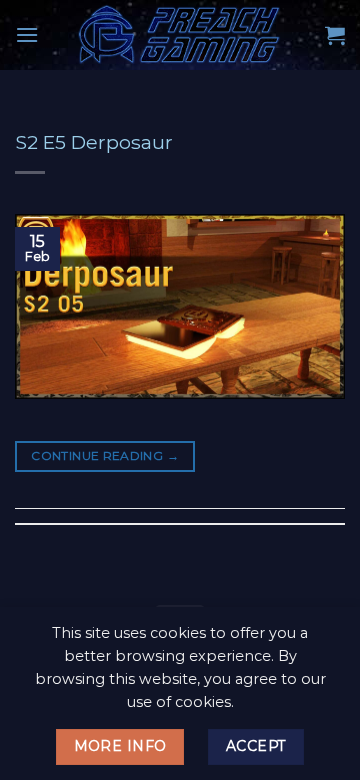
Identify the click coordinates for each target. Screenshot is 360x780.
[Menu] (27, 34)
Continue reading (105, 455)
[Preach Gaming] (180, 35)
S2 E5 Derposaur (94, 142)
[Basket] (335, 35)
